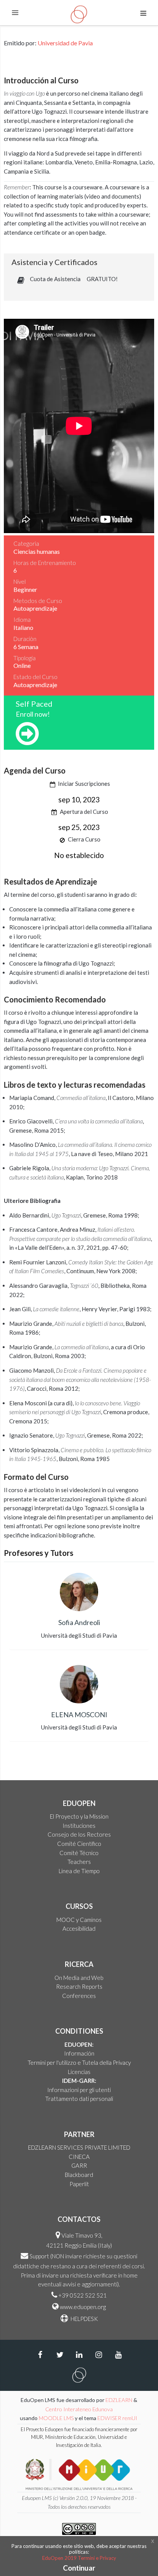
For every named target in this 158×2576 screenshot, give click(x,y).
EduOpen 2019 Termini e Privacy (79, 2558)
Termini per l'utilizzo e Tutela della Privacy (79, 2062)
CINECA (79, 2157)
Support (39, 2256)
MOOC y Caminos (79, 1920)
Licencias (79, 2072)
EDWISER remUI (118, 2418)
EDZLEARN (119, 2400)
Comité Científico (79, 1844)
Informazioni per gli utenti (79, 2090)
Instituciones (79, 1826)
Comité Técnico (79, 1853)
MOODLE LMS (56, 2418)
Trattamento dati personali (79, 2099)
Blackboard (79, 2175)
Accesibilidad (79, 1928)
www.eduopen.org (83, 2307)
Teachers (79, 1862)
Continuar (79, 2568)
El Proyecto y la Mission (79, 1816)
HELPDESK (84, 2319)
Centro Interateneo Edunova (79, 2409)
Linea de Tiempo (79, 1871)
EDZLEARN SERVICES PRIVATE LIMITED (79, 2147)
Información (79, 2053)
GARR (79, 2165)
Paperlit (79, 2184)
